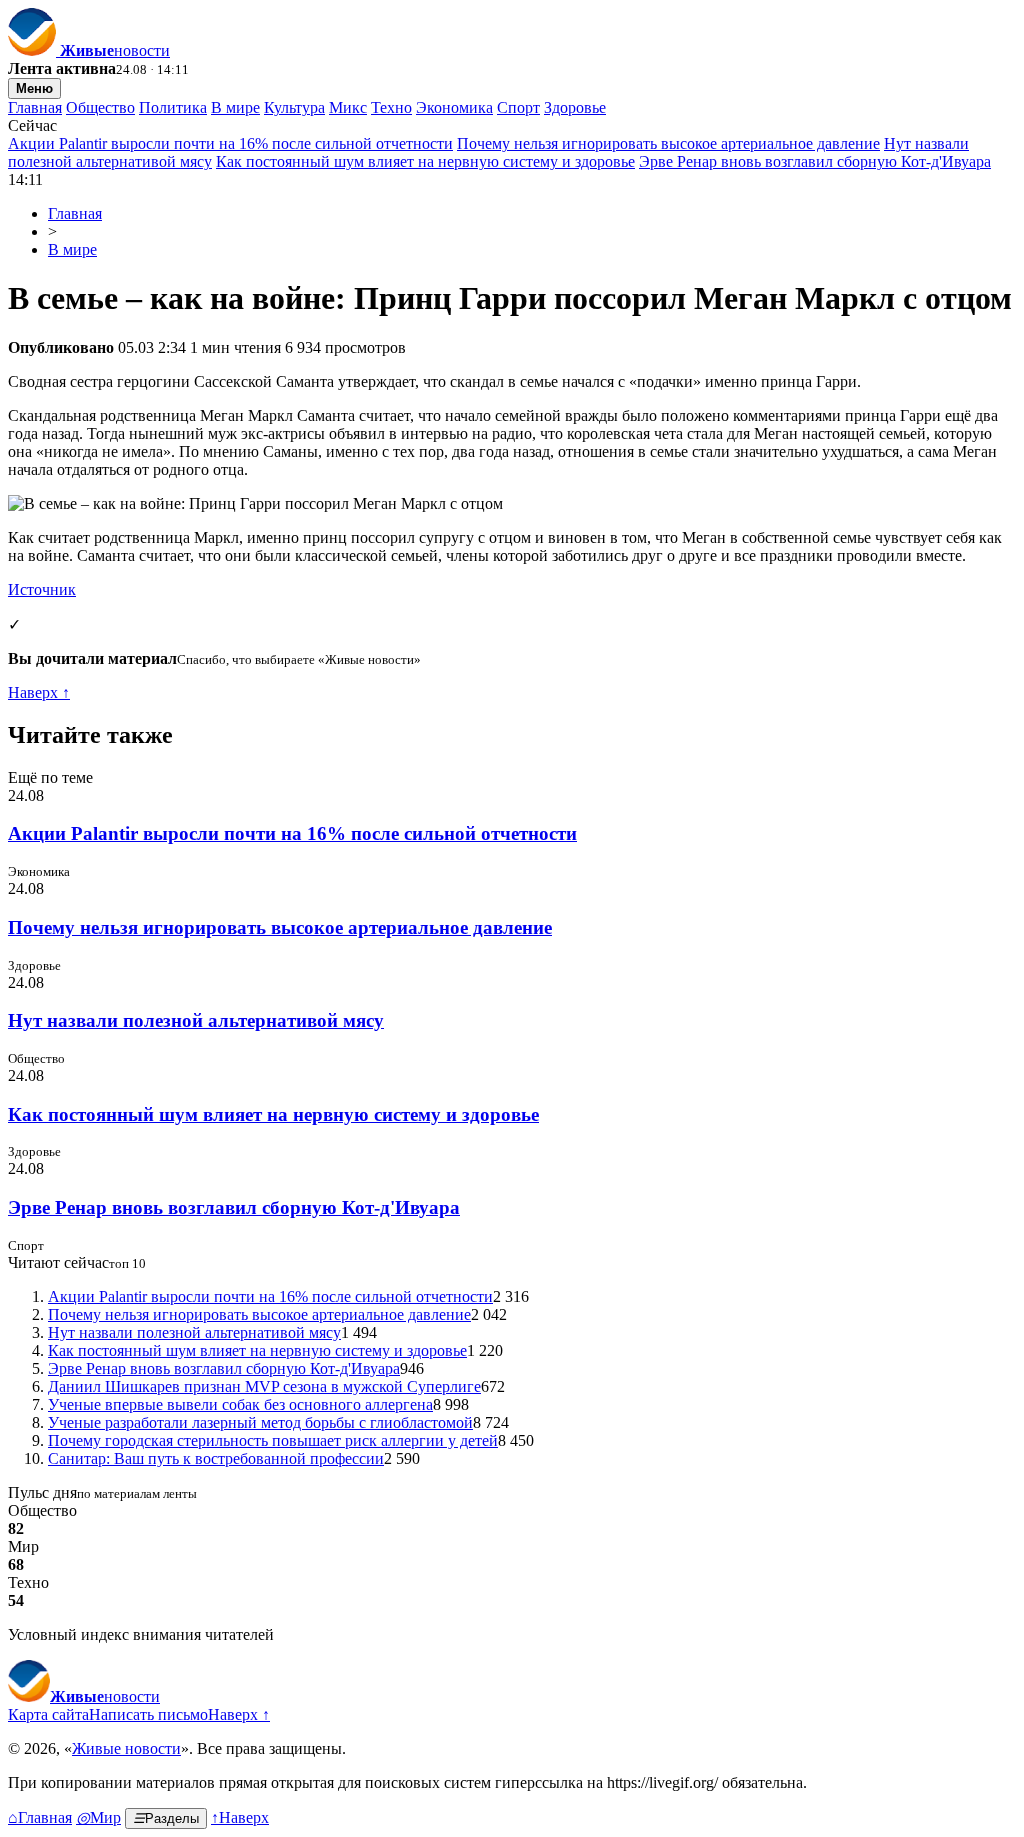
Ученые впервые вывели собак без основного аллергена (240, 1404)
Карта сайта (48, 1714)
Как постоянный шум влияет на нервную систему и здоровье (425, 161)
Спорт (518, 107)
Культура (294, 107)
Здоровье (575, 107)
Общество (100, 107)
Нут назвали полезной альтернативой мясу (196, 1020)
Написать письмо (148, 1714)
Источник (42, 589)
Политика (173, 107)
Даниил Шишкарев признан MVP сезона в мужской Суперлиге (264, 1386)
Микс (348, 107)
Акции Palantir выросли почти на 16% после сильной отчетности (230, 143)
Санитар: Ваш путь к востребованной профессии (216, 1458)
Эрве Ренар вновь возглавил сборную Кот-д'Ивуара (815, 161)
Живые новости (126, 1748)
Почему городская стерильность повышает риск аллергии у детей (273, 1440)
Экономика (454, 107)
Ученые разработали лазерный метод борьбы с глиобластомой (260, 1422)
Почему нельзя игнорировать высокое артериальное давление (668, 143)
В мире (235, 107)
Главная (35, 107)
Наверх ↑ (39, 692)
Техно (391, 107)
